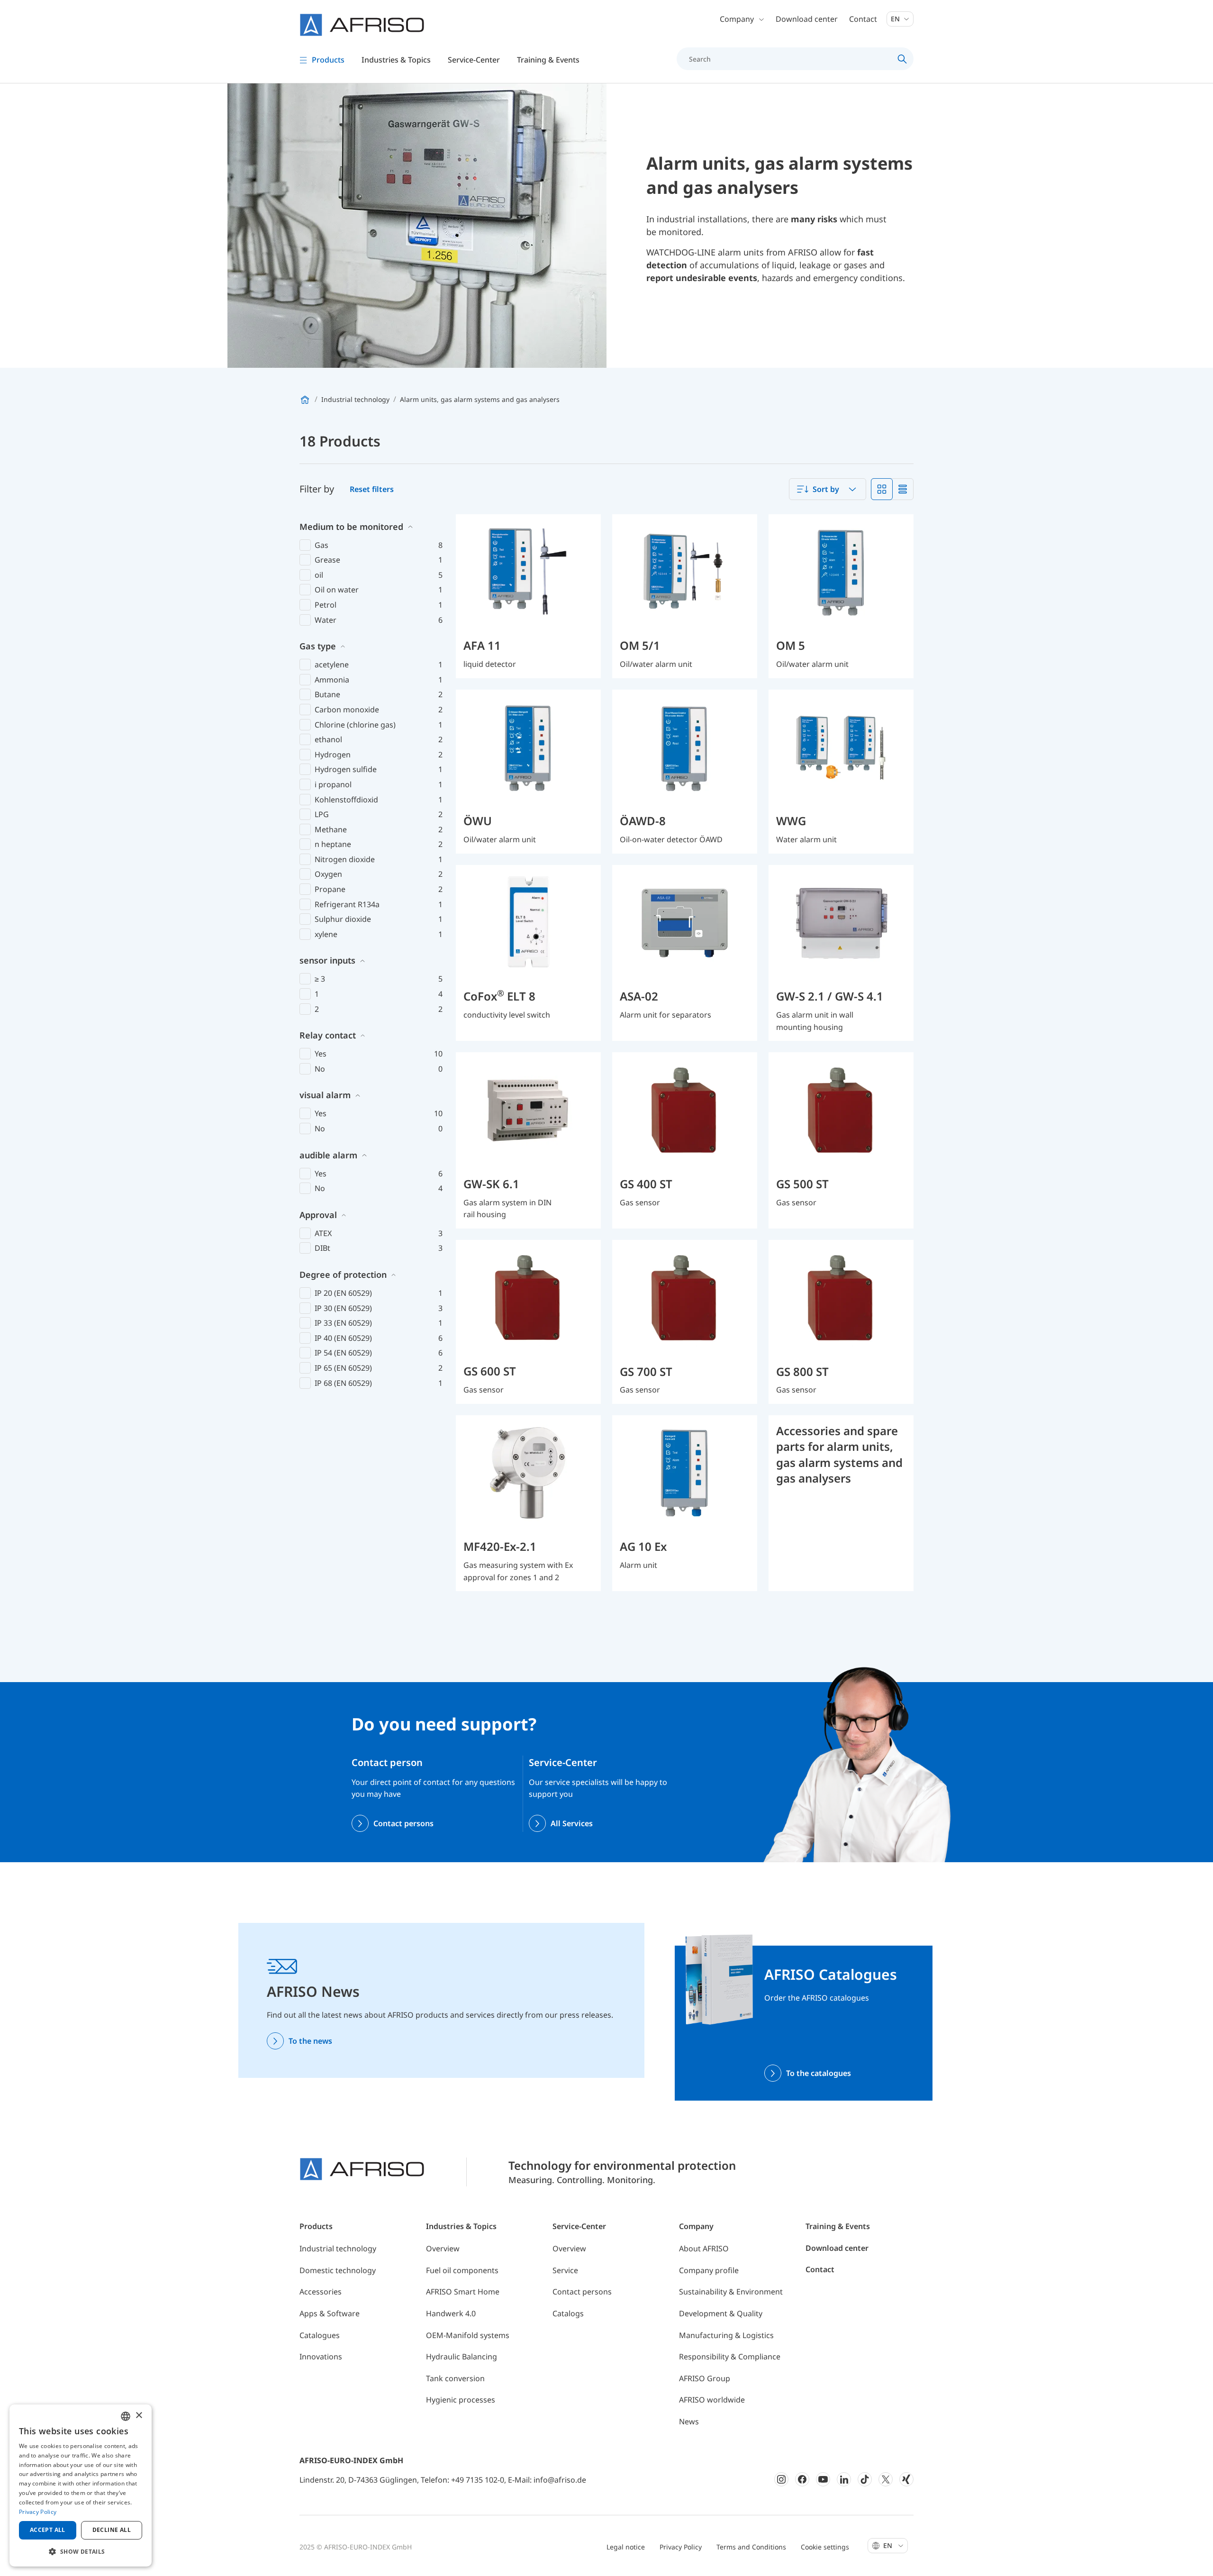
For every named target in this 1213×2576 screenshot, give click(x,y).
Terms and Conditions (751, 2547)
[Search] (902, 59)
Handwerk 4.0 (451, 2313)
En (896, 19)
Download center (807, 19)
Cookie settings (825, 2547)
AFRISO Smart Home (463, 2292)
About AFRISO (704, 2248)
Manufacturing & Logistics (726, 2335)
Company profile (709, 2270)
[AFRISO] (362, 25)
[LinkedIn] (844, 2479)
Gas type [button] (318, 646)
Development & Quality (721, 2313)
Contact (863, 19)
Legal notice (626, 2547)
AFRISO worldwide (712, 2400)
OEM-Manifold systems (468, 2335)
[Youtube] (823, 2479)
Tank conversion (455, 2378)
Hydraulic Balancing (462, 2357)
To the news (310, 2041)
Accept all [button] (48, 2530)
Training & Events (838, 2226)
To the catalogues (819, 2073)
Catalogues (320, 2335)
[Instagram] (781, 2479)
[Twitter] (886, 2479)
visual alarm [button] (325, 1095)
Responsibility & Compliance (730, 2357)
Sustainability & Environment (731, 2292)
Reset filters (372, 489)
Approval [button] (318, 1215)
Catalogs (568, 2313)
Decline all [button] (112, 2530)
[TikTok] (865, 2479)
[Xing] (906, 2479)
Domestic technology (338, 2270)
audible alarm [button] (328, 1155)
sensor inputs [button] (327, 960)
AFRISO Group (705, 2378)
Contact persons (403, 1823)
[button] (81, 2551)
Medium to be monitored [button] (351, 527)
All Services (572, 1823)
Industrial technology (338, 2248)
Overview (443, 2248)
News (689, 2421)
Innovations (321, 2357)
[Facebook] (802, 2479)
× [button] (139, 2416)
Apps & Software (330, 2313)
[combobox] (828, 489)
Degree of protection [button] (343, 1274)
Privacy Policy (681, 2547)
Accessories (321, 2292)
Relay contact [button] (328, 1035)
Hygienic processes (461, 2400)
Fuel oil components (462, 2270)
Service (565, 2270)
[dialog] (81, 2485)
